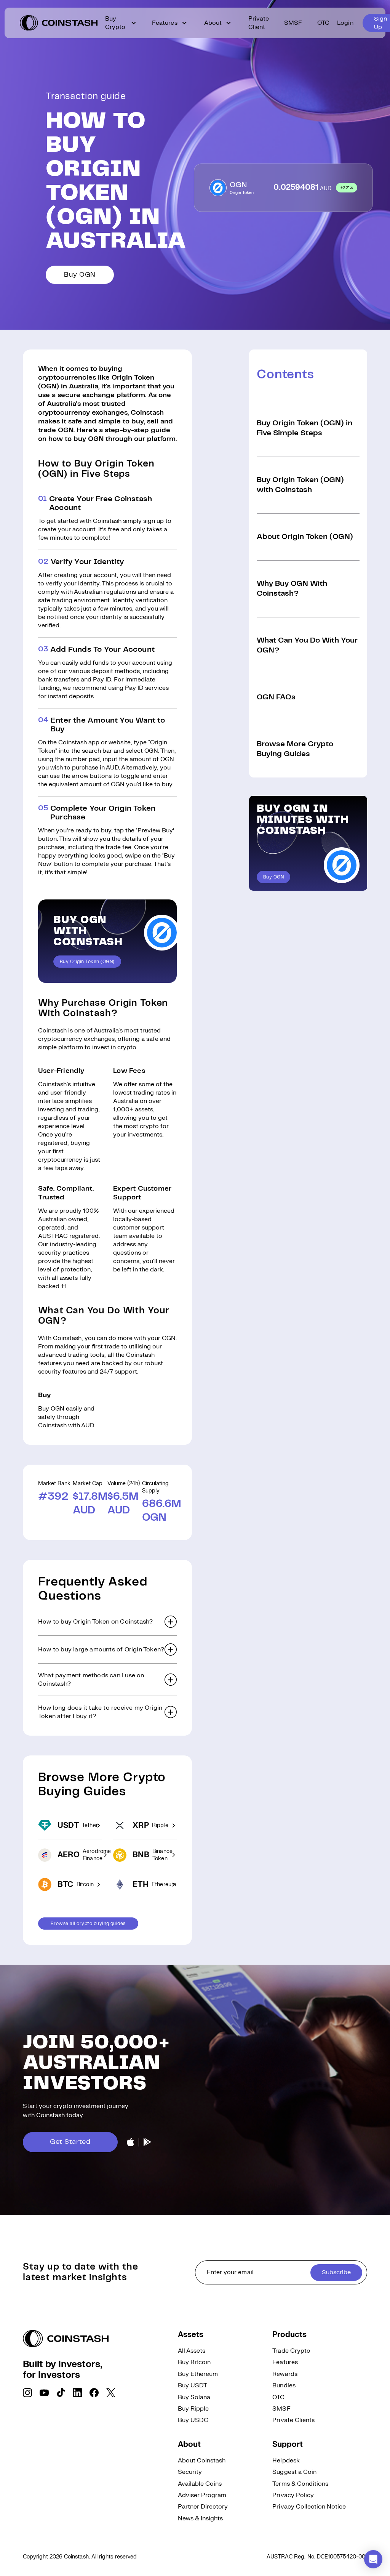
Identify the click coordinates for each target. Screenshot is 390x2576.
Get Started (70, 2142)
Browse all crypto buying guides (88, 1924)
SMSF (293, 23)
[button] (107, 1622)
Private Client (259, 23)
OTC (323, 23)
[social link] (27, 2393)
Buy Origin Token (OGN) (87, 962)
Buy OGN (80, 275)
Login (345, 23)
